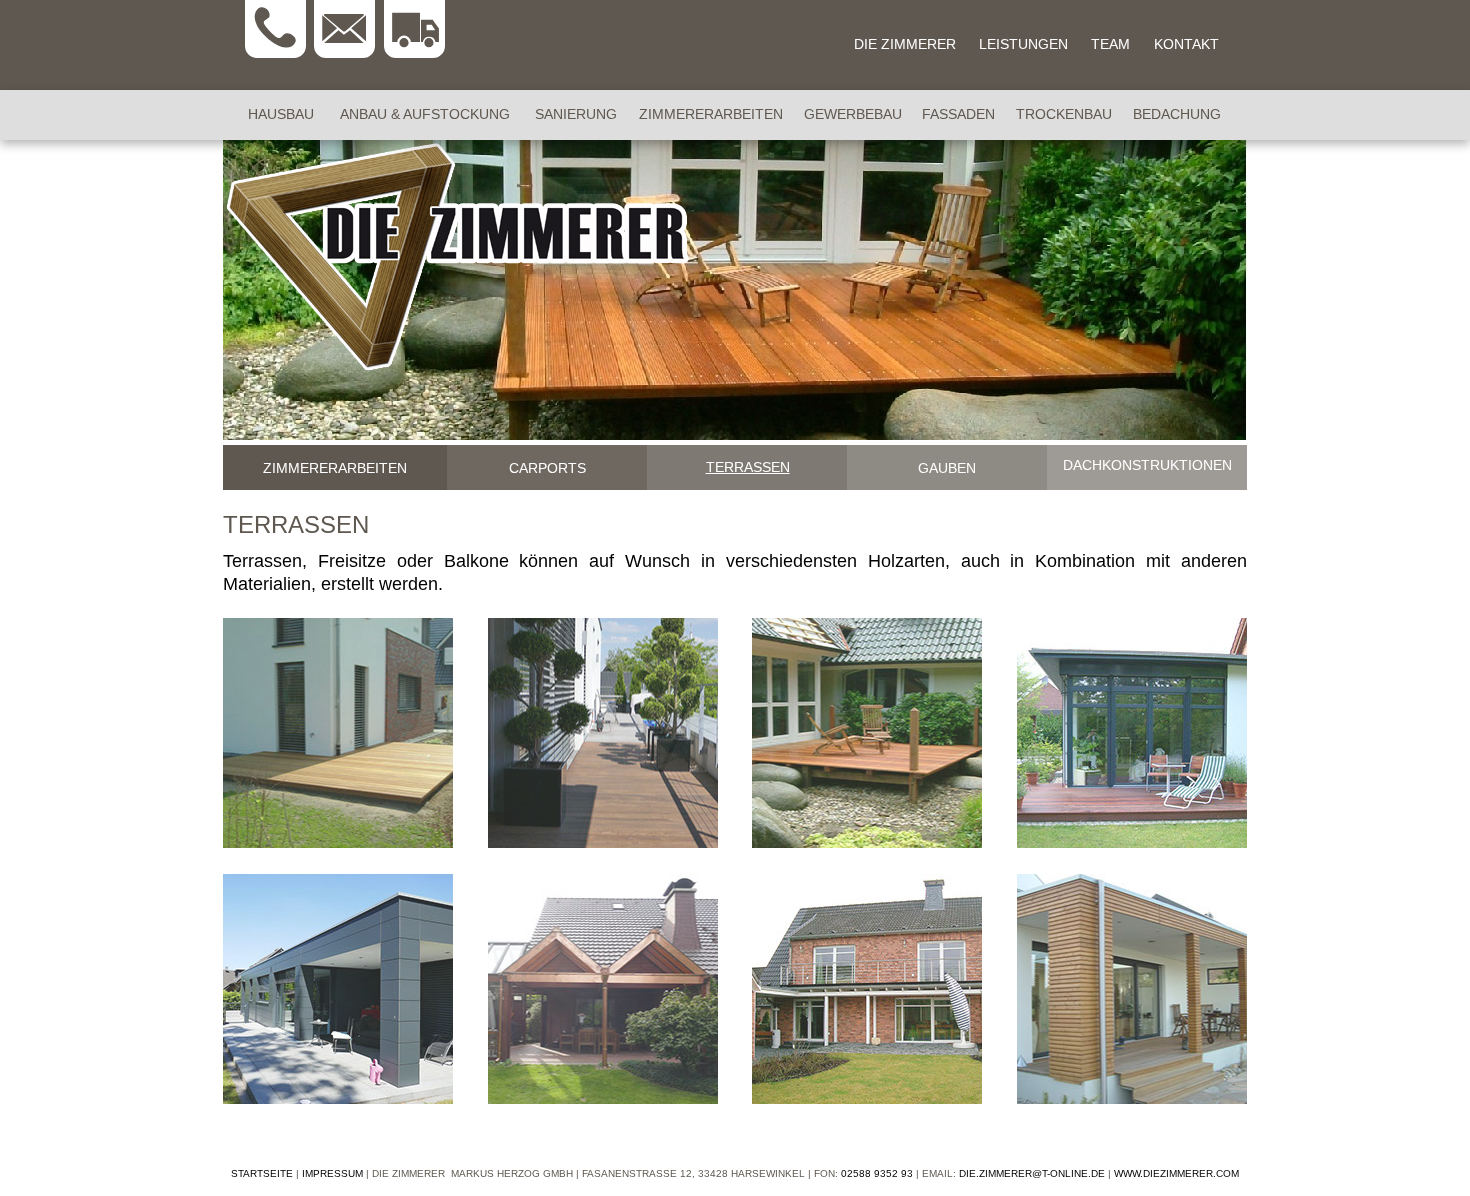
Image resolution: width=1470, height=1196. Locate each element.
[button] (338, 733)
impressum (332, 1173)
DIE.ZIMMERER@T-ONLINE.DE (1032, 1173)
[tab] (335, 467)
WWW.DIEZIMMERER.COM (1176, 1173)
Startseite (262, 1173)
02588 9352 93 (877, 1173)
